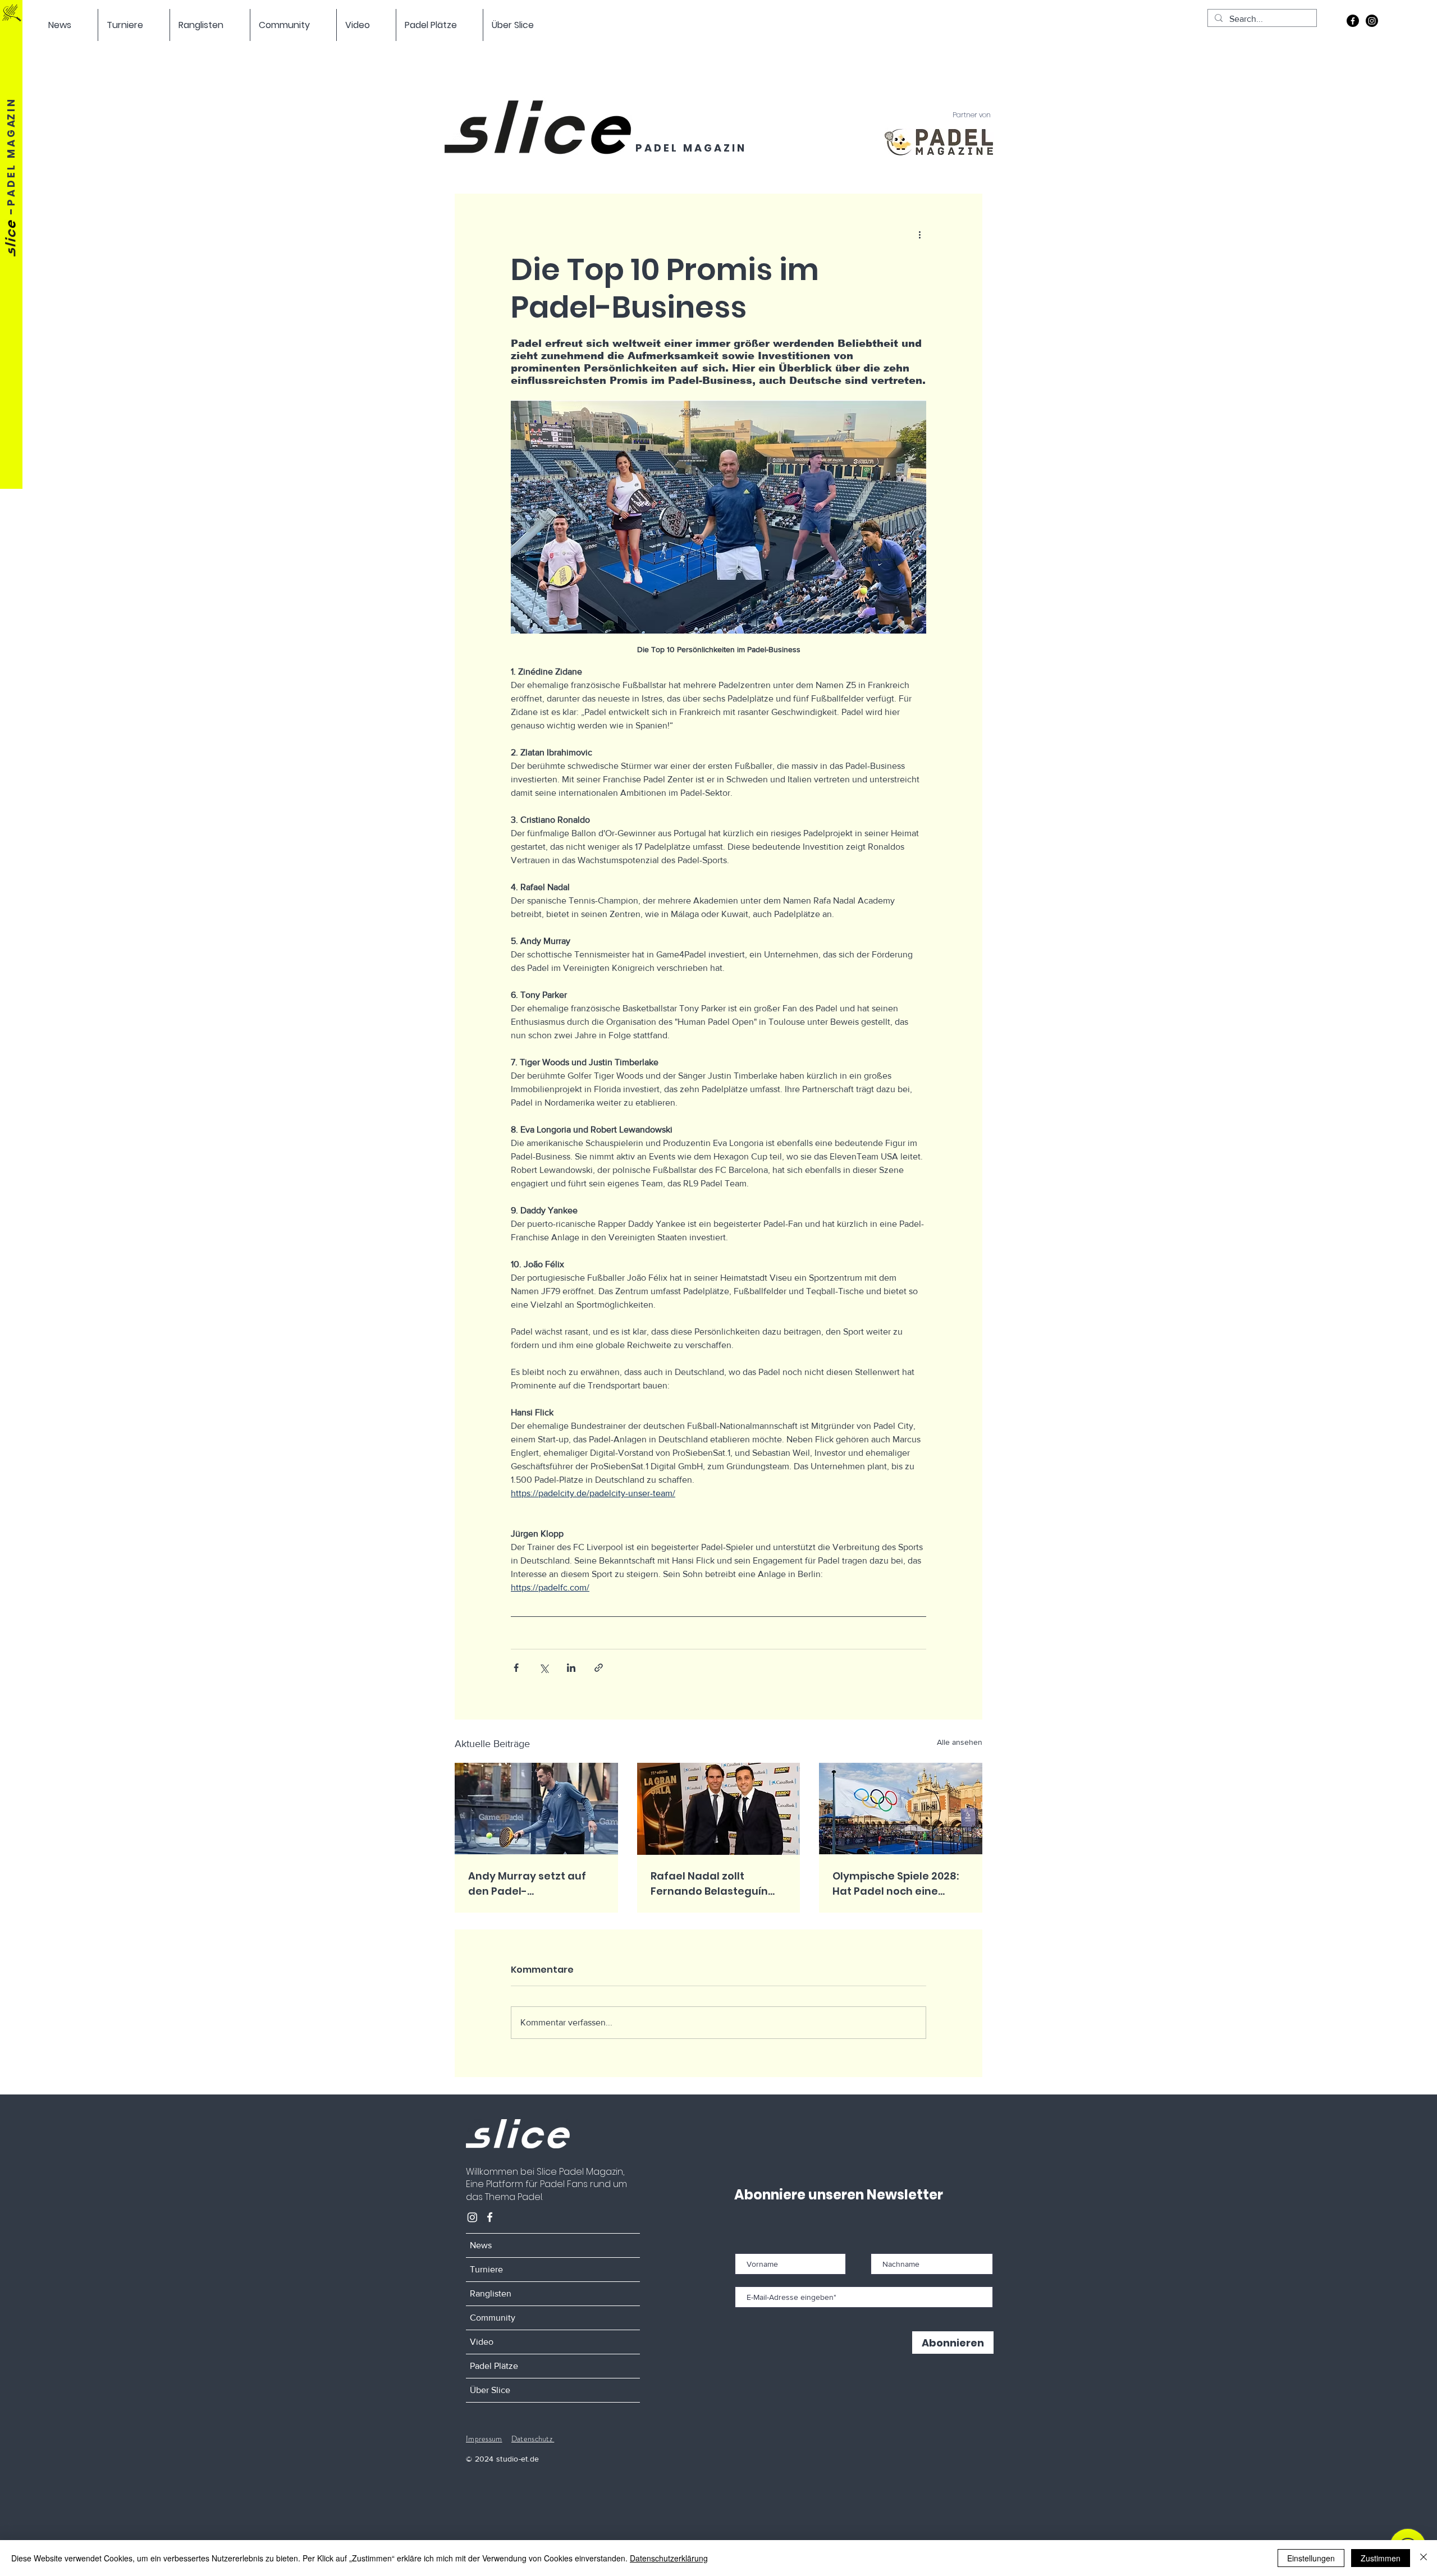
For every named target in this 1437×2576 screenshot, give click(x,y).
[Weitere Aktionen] (919, 234)
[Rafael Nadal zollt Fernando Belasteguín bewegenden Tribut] (719, 1809)
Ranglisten (491, 2293)
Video (482, 2342)
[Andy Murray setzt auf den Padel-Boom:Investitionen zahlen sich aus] (536, 1809)
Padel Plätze (494, 2366)
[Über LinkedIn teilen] (571, 1668)
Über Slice (490, 2390)
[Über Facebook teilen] (516, 1668)
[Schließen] (1424, 2558)
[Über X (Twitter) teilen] (544, 1668)
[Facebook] (1353, 21)
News (481, 2245)
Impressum (484, 2439)
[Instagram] (1372, 21)
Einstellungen (1311, 2558)
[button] (69, 25)
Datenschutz (533, 2439)
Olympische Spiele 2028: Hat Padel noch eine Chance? (896, 1884)
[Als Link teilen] (599, 1668)
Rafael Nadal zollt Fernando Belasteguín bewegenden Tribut (709, 1884)
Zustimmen (1381, 2558)
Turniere (486, 2269)
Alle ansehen (960, 1742)
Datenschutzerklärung (669, 2558)
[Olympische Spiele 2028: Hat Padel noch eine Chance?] (901, 1809)
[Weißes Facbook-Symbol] (490, 2217)
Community (493, 2318)
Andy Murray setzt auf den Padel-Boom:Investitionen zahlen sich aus (527, 1884)
